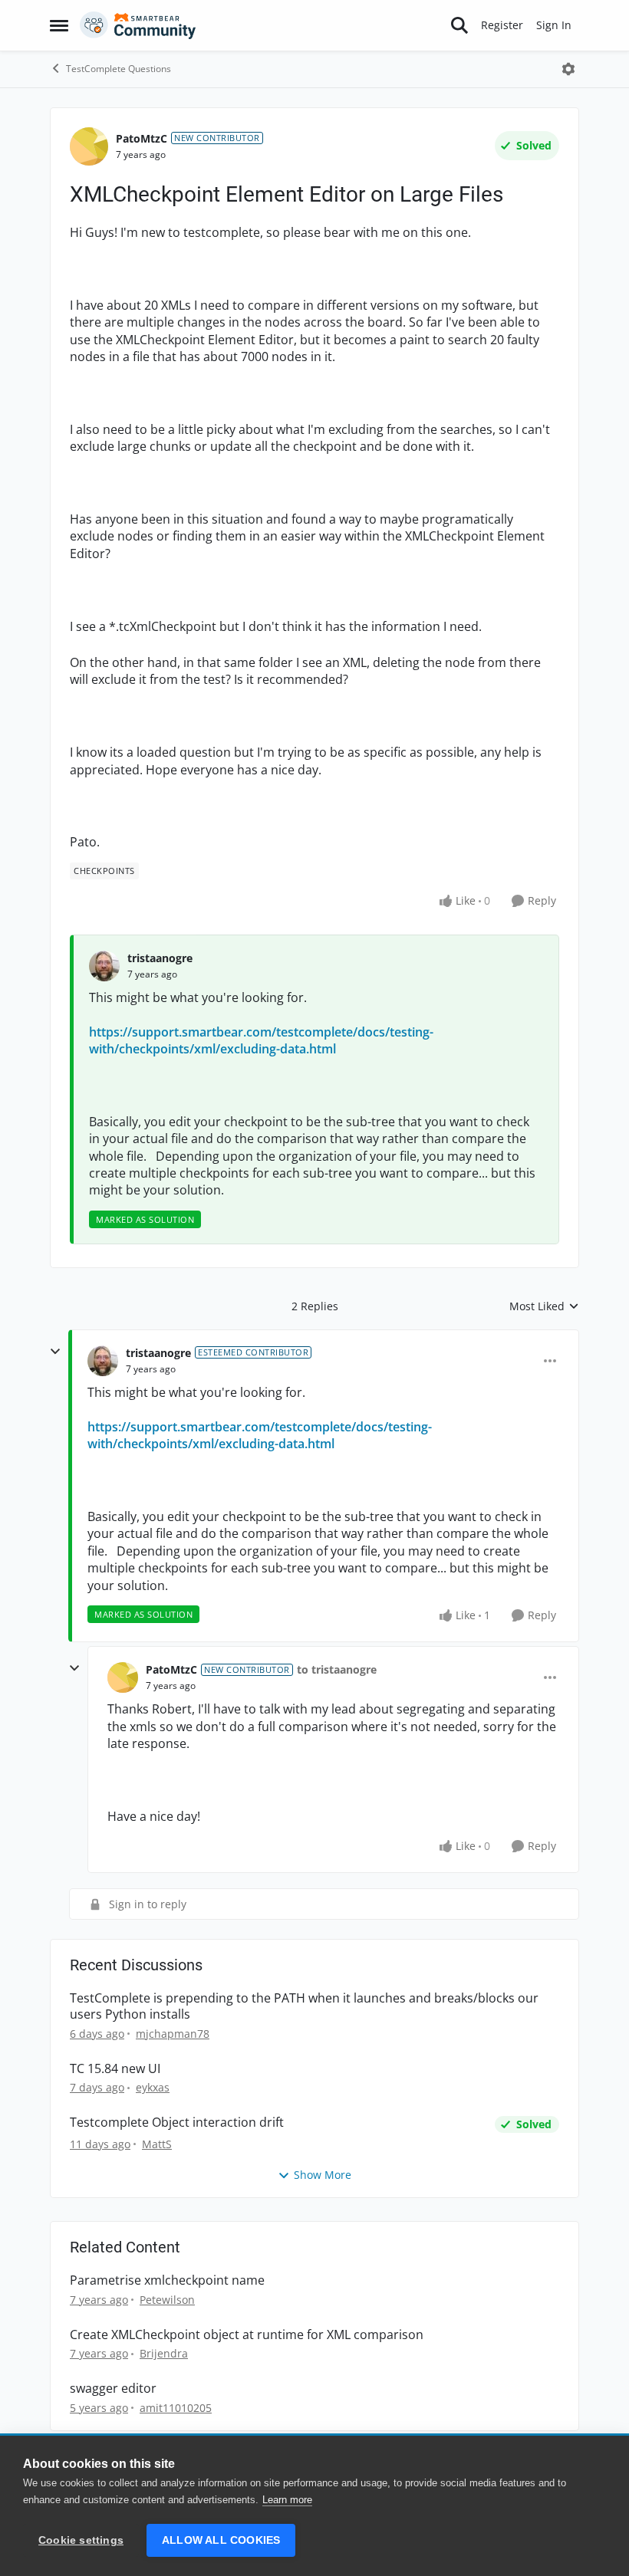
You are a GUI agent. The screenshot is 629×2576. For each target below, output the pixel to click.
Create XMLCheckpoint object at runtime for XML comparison (247, 2335)
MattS (157, 2144)
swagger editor (113, 2389)
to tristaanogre (337, 1669)
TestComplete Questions (119, 69)
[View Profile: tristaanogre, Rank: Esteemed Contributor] (103, 1361)
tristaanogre (160, 958)
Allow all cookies (221, 2540)
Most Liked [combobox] (544, 1306)
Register (502, 25)
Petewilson (167, 2300)
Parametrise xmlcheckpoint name (167, 2280)
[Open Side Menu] (59, 25)
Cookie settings (81, 2540)
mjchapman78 (173, 2034)
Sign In (554, 25)
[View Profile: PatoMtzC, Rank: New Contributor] (89, 146)
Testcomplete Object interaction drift (177, 2123)
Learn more (287, 2500)
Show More (323, 2175)
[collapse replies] (55, 1352)
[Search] (459, 25)
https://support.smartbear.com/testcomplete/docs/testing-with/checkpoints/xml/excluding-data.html (261, 1040)
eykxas (153, 2087)
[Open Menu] (568, 69)
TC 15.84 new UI (115, 2069)
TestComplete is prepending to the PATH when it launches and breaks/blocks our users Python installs (304, 2006)
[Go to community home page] (138, 25)
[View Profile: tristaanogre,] (104, 966)
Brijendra (164, 2353)
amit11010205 (176, 2408)
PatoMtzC (142, 138)
